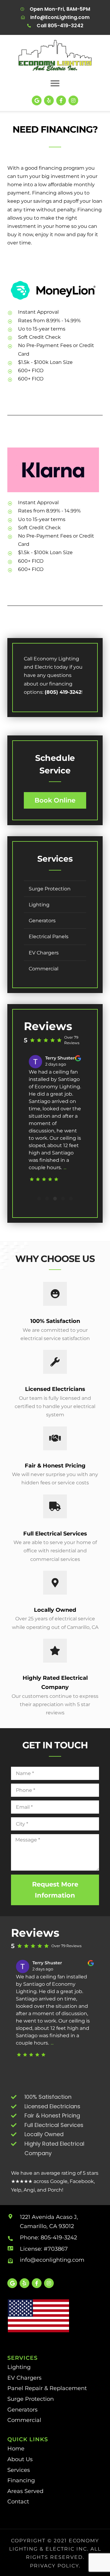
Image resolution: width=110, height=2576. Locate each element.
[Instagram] (73, 100)
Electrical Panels (49, 937)
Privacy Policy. (55, 2566)
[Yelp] (49, 100)
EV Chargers (44, 953)
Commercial (44, 969)
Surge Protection (50, 889)
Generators (42, 921)
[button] (55, 83)
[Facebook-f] (61, 100)
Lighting (39, 905)
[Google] (37, 100)
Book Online (55, 800)
